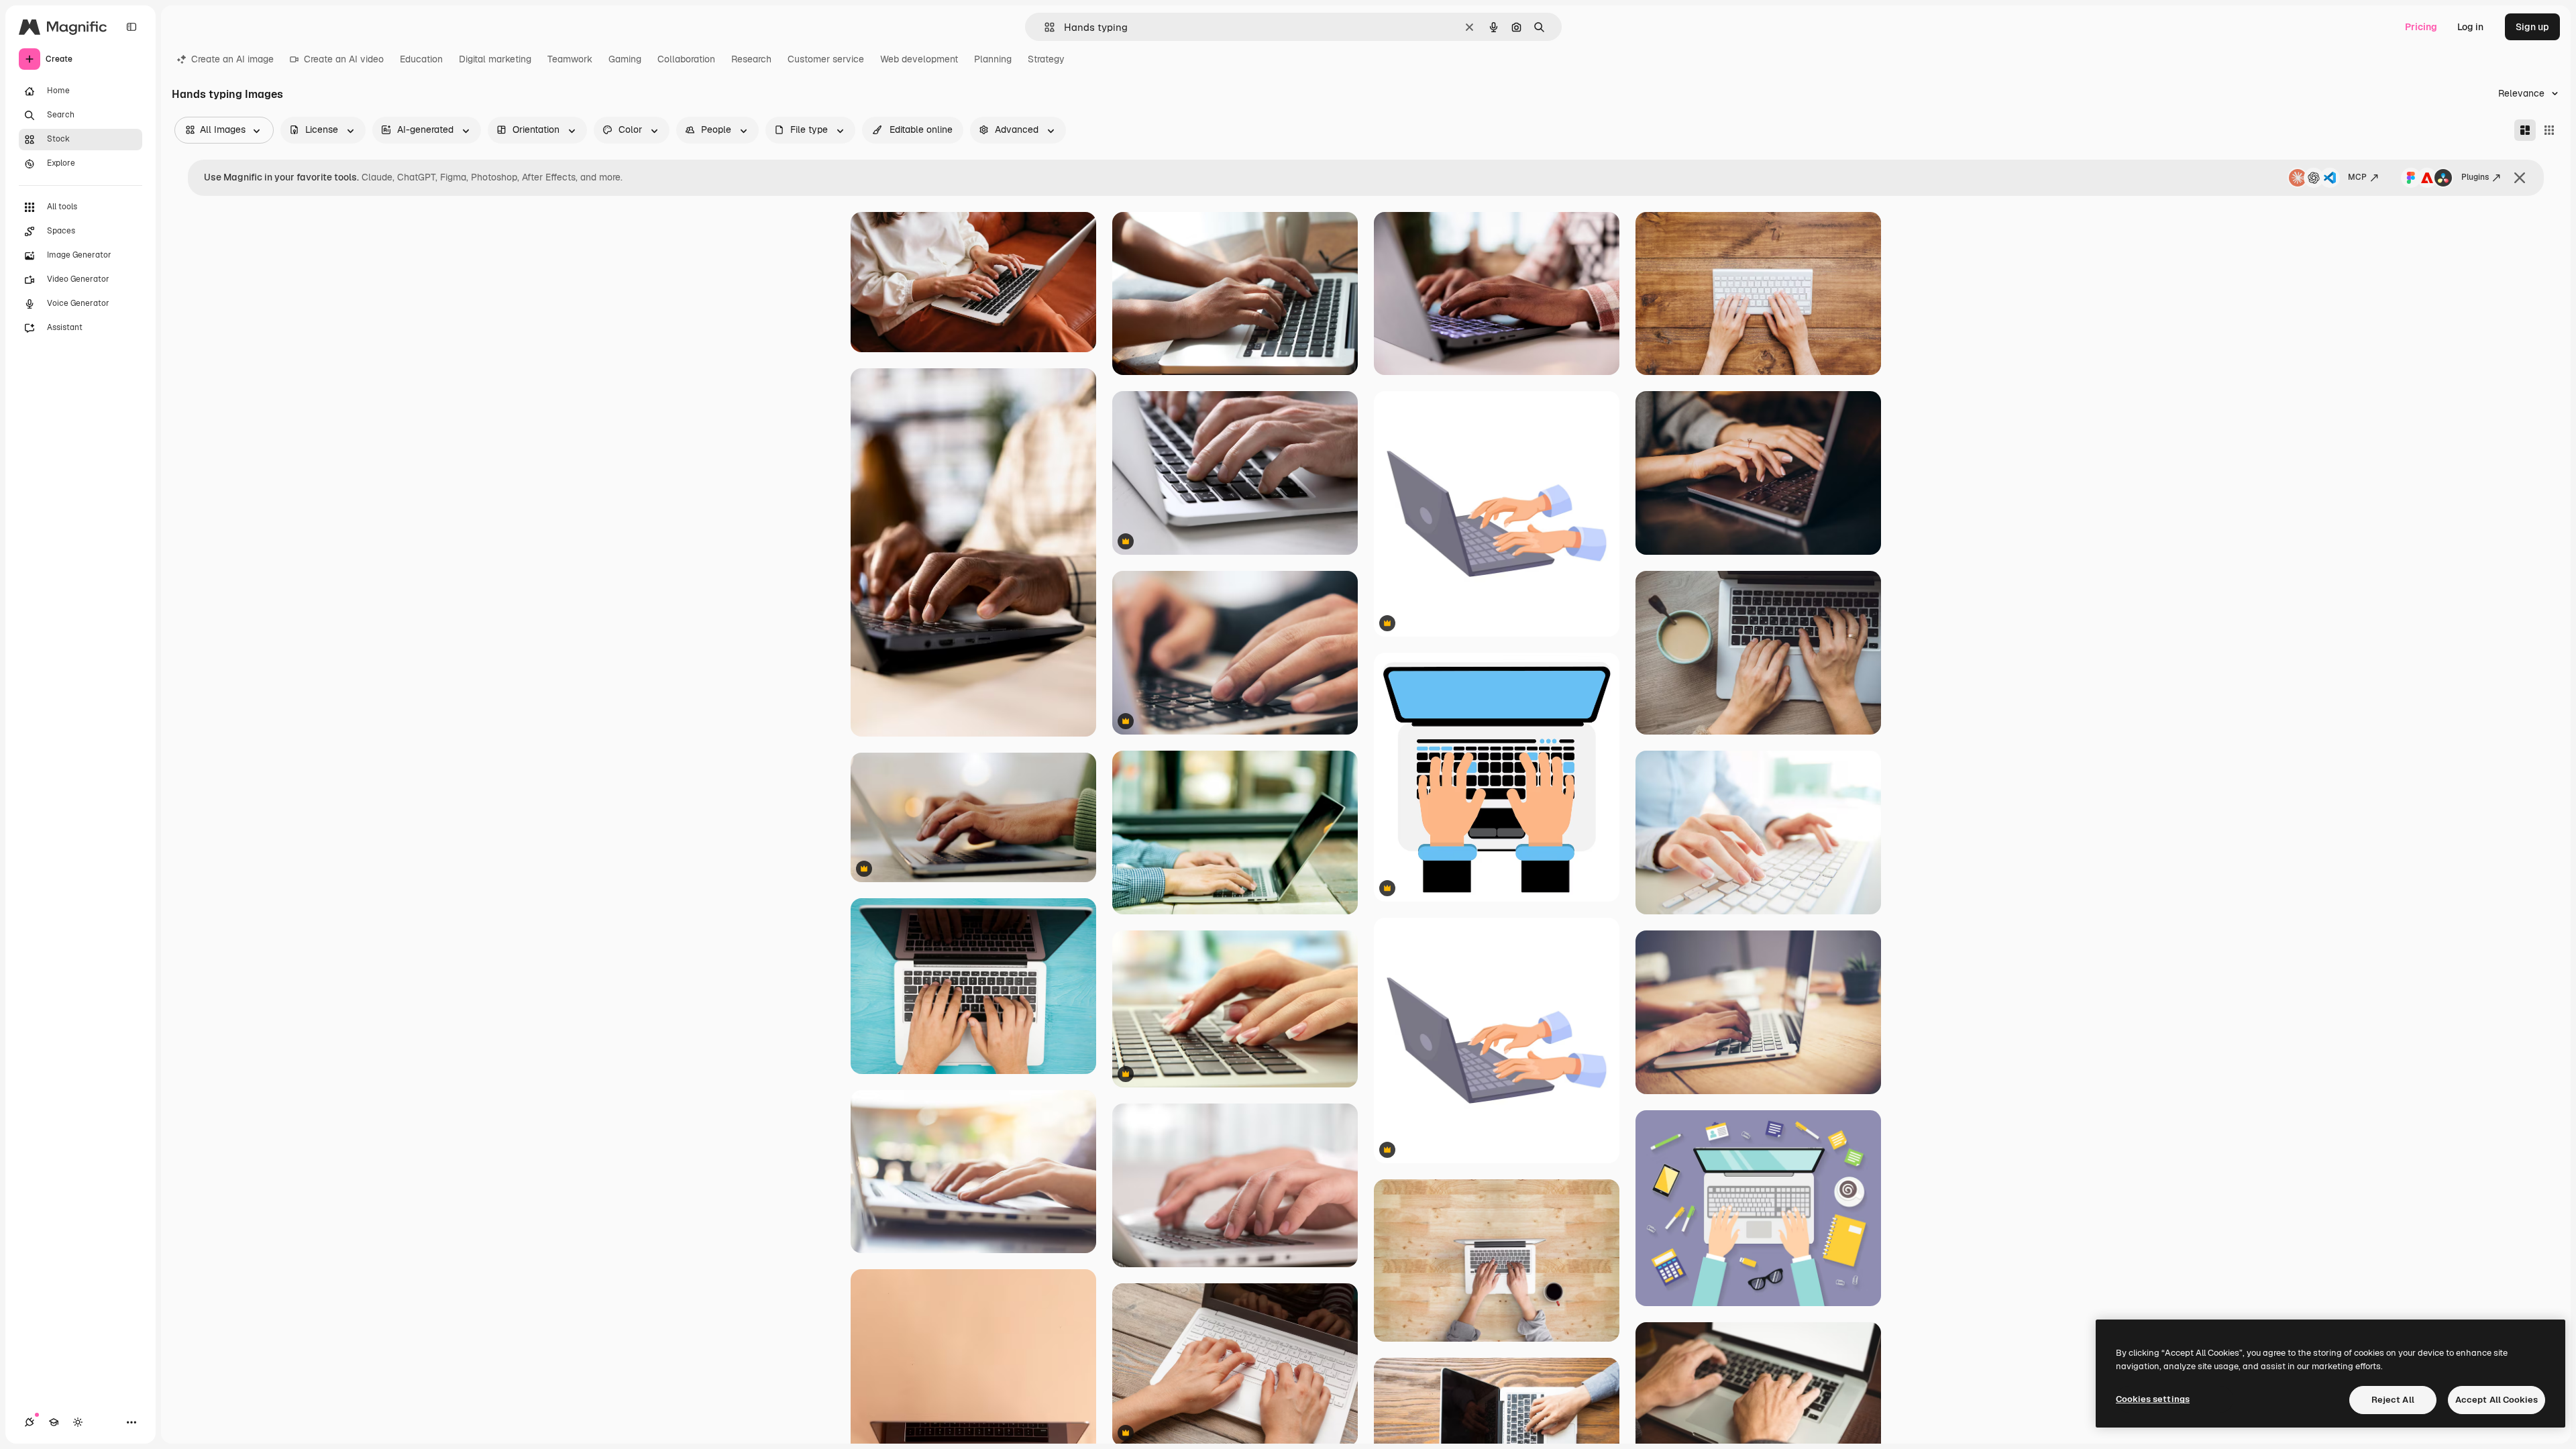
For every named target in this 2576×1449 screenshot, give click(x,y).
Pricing (2421, 27)
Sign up (2532, 27)
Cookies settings (2153, 1399)
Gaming (625, 59)
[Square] (2549, 130)
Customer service (826, 59)
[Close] (2520, 178)
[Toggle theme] (78, 1422)
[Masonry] (2525, 130)
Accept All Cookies (2497, 1400)
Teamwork (570, 59)
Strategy (1046, 59)
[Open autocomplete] (1044, 27)
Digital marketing (495, 59)
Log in (2470, 27)
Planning (993, 59)
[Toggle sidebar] (131, 27)
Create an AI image (232, 59)
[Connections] (30, 1422)
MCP (2357, 177)
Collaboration (686, 59)
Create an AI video (344, 59)
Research (751, 59)
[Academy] (54, 1422)
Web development (919, 59)
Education (421, 59)
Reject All (2393, 1400)
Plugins (2475, 177)
